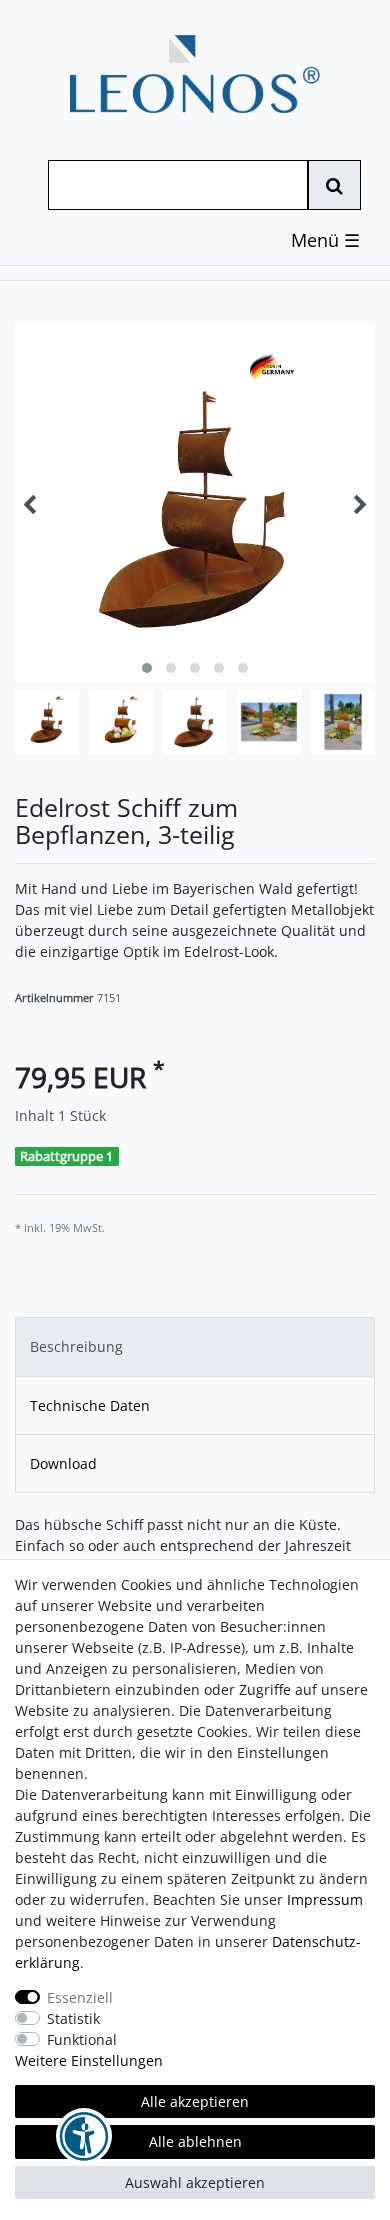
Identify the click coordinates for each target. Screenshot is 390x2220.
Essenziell (80, 1997)
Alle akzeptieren (195, 2101)
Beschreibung (76, 1346)
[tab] (195, 1346)
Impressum (325, 1899)
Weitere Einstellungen (89, 2060)
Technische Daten (90, 1405)
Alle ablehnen (195, 2141)
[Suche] (334, 185)
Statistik (73, 2018)
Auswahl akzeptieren (195, 2182)
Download (63, 1463)
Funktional (82, 2039)
